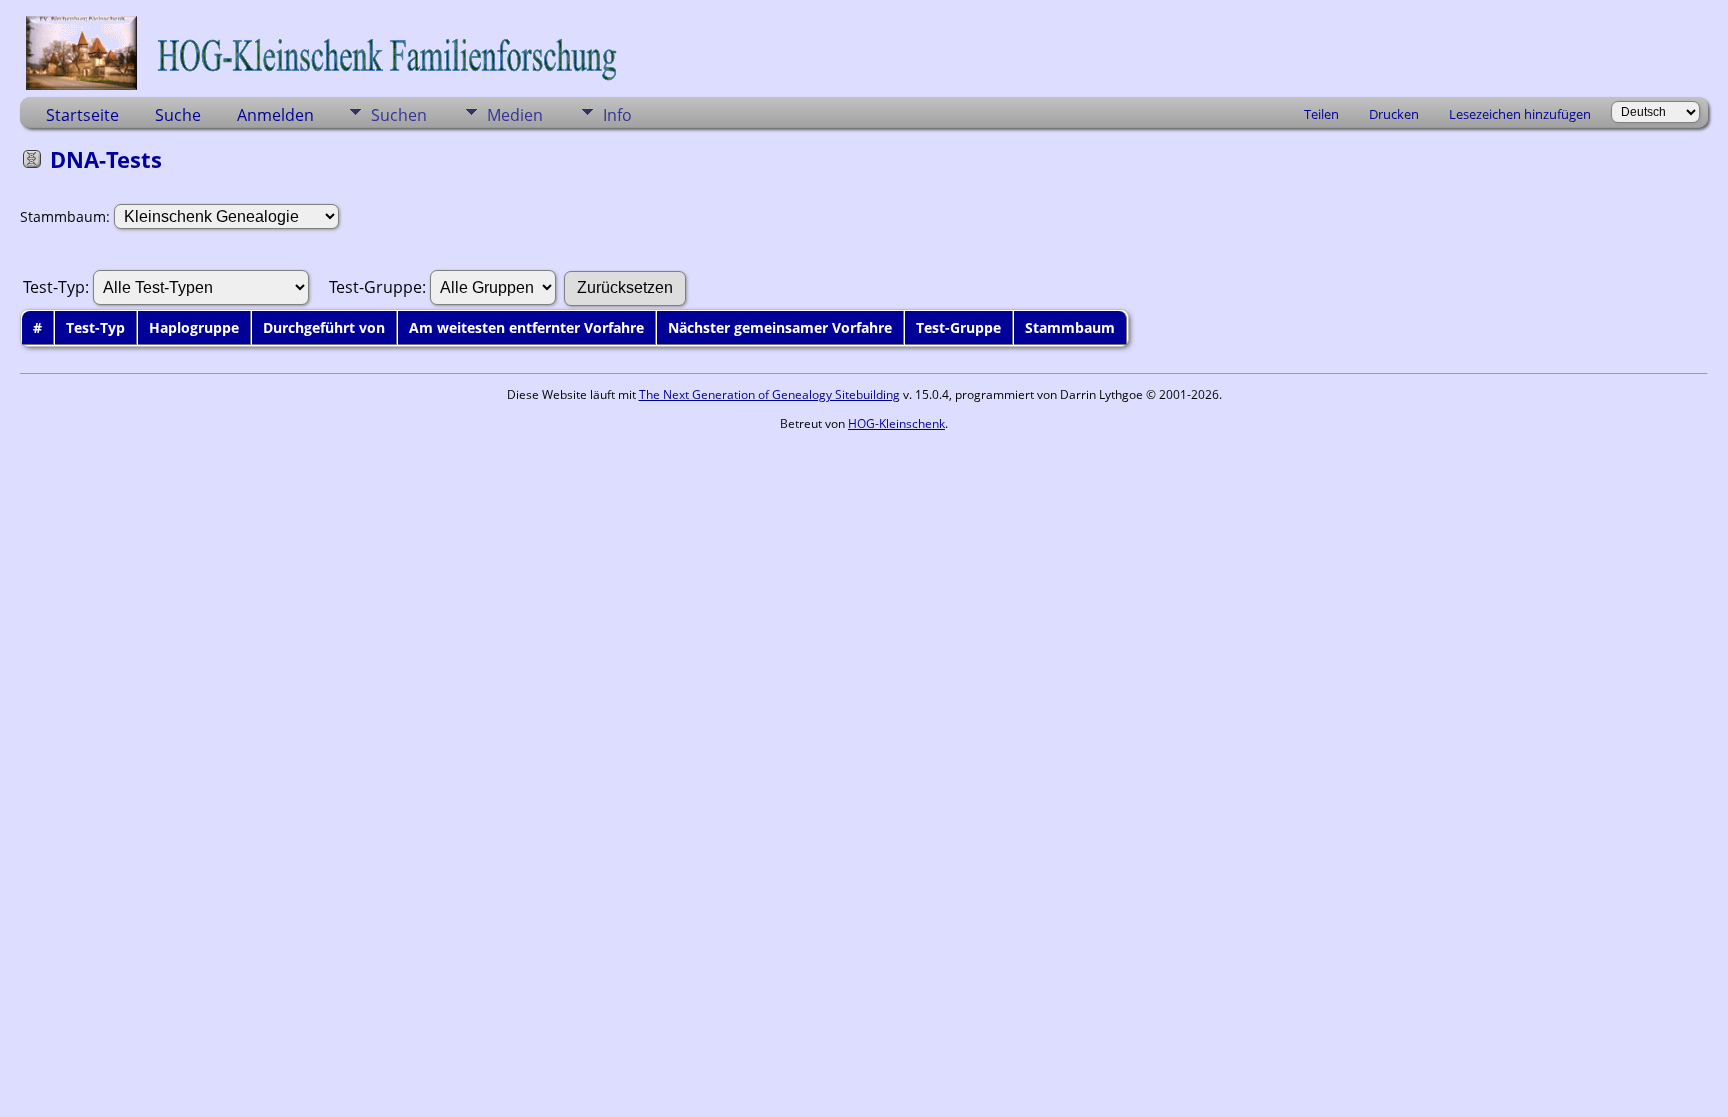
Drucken (1394, 114)
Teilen (1321, 114)
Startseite (82, 115)
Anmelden (275, 115)
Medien (515, 115)
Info (617, 115)
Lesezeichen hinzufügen (1520, 114)
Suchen (399, 115)
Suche (178, 115)
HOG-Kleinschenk (896, 423)
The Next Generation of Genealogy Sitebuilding (769, 394)
